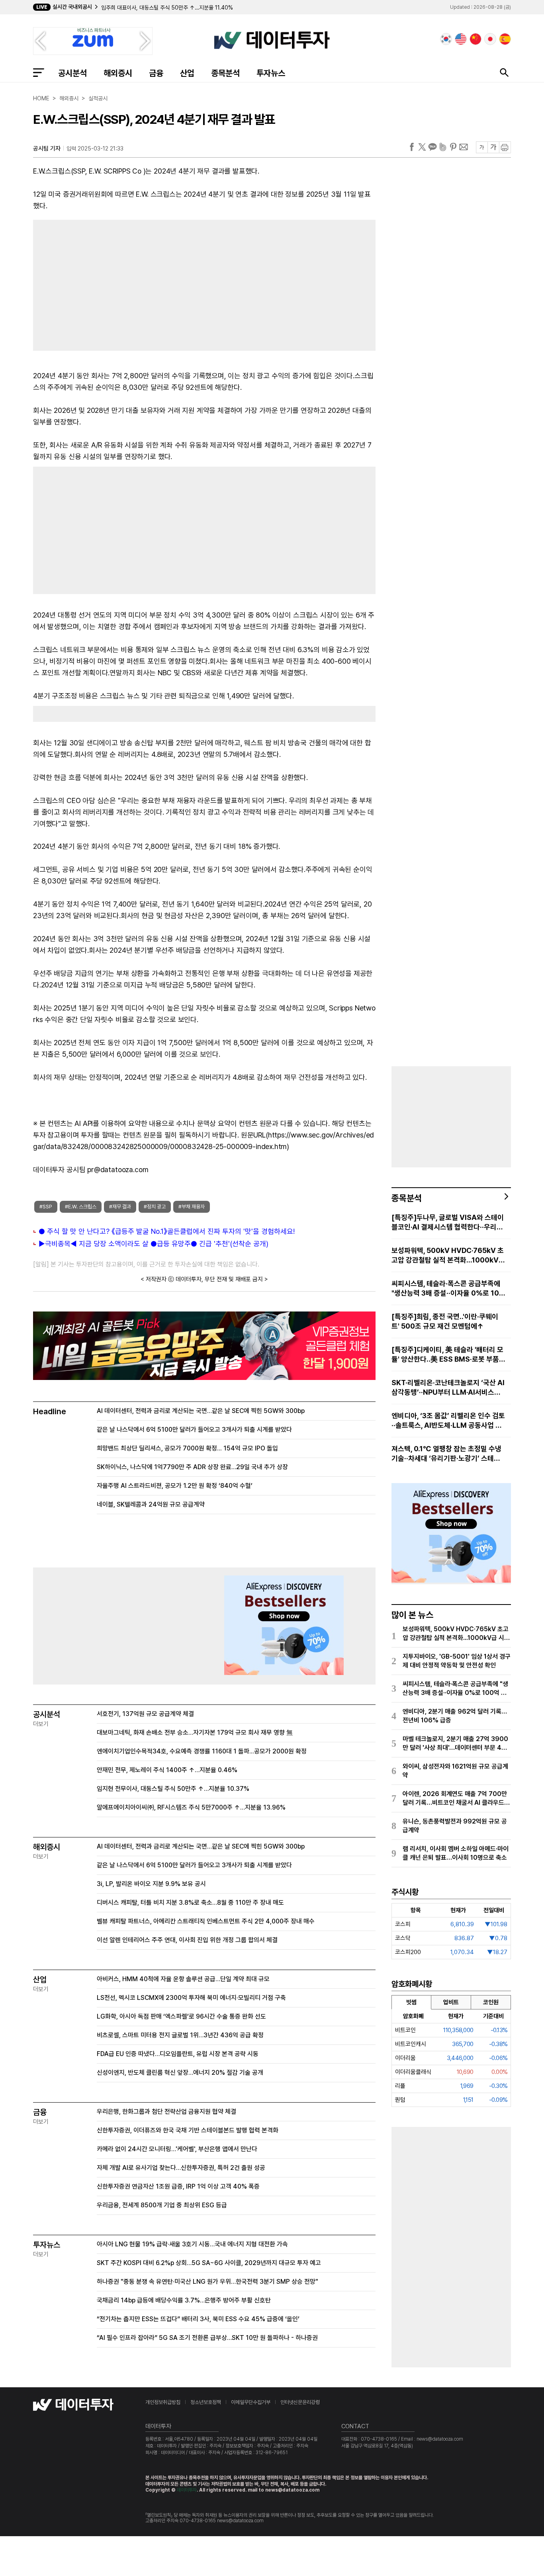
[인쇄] (505, 147)
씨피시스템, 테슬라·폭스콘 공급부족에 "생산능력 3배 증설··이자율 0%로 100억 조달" (448, 1289)
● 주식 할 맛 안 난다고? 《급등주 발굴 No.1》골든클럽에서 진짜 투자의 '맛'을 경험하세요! (167, 1231)
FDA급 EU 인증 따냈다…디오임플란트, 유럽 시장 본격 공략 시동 (178, 2054)
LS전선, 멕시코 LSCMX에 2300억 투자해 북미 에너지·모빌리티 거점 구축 (191, 1998)
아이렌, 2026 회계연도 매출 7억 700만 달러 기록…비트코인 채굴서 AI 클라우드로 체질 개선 (456, 1799)
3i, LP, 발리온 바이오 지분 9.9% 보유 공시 (151, 1884)
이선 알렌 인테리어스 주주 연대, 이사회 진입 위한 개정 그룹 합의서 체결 (187, 1940)
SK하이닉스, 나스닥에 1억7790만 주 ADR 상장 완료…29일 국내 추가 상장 (192, 1467)
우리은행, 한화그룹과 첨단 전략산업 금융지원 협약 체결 (166, 2112)
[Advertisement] (115, 283)
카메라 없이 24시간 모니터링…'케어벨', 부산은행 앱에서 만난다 (177, 2149)
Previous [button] (40, 41)
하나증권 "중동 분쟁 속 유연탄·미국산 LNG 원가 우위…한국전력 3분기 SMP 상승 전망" (207, 2282)
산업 (187, 73)
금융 (156, 73)
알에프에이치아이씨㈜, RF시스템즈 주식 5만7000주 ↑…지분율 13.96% (191, 1807)
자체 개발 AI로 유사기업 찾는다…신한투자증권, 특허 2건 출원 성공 (181, 2168)
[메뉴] (39, 72)
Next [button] (145, 41)
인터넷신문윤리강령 (300, 2402)
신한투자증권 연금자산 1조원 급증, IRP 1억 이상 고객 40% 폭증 (178, 2186)
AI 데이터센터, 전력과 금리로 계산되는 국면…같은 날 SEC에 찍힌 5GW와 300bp (201, 1411)
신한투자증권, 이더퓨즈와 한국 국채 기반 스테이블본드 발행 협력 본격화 (188, 2130)
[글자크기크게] (493, 147)
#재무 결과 (120, 1207)
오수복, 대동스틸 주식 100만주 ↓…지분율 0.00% (158, 8)
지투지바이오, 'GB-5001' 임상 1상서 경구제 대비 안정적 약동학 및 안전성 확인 (457, 1661)
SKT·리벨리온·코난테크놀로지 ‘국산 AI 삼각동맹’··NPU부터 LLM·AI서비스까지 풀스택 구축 (448, 1388)
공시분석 (72, 73)
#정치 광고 (155, 1207)
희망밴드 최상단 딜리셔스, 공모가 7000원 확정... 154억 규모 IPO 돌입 (187, 1448)
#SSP (46, 1207)
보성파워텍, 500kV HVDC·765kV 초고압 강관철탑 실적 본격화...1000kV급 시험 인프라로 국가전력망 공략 (448, 1256)
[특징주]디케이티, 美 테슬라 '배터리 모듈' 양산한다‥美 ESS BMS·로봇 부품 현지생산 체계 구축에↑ (447, 1355)
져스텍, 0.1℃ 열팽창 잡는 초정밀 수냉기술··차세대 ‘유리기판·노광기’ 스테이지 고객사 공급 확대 (446, 1454)
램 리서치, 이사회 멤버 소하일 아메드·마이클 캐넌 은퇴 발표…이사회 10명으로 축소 (456, 1853)
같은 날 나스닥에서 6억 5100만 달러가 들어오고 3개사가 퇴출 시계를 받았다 (194, 1430)
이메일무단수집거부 (251, 2402)
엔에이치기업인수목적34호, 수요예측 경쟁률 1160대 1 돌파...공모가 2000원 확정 (202, 1751)
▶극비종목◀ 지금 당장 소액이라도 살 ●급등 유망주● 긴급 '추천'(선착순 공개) (154, 1244)
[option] (210, 8)
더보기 (41, 1724)
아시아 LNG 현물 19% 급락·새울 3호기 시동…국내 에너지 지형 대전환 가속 (192, 2244)
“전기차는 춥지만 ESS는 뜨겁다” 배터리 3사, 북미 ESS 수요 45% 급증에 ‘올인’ (198, 2319)
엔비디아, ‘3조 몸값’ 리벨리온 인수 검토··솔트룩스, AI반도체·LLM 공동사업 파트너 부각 (448, 1421)
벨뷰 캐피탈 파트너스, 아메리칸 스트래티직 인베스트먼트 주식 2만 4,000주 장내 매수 (206, 1921)
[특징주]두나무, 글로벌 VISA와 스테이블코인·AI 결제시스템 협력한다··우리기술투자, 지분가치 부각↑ (448, 1223)
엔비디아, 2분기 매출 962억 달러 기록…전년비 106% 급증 (455, 1716)
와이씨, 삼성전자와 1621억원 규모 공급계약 (455, 1771)
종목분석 (225, 73)
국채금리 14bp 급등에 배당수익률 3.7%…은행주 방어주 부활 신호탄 (184, 2300)
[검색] (504, 72)
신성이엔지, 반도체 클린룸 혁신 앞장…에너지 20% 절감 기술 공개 (180, 2073)
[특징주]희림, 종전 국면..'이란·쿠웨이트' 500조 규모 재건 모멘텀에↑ (445, 1321)
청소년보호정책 (206, 2402)
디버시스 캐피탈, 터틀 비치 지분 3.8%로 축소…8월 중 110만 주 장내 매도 (190, 1903)
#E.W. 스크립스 (81, 1207)
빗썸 (411, 2002)
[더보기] (507, 1196)
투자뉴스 (271, 73)
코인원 (491, 2002)
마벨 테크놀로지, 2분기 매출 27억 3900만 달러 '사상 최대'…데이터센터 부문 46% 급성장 (455, 1744)
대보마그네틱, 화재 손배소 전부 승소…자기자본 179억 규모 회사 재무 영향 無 (195, 1733)
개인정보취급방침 (163, 2402)
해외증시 (118, 73)
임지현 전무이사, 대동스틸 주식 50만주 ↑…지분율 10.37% (173, 1789)
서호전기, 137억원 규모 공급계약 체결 (145, 1714)
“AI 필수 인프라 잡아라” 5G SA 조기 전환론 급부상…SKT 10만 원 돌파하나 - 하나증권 (207, 2338)
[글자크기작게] (482, 147)
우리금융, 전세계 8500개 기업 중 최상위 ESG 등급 (162, 2205)
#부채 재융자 (192, 1207)
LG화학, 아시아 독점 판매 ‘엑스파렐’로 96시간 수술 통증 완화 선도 (181, 2016)
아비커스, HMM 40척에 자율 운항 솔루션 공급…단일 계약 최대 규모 (183, 1979)
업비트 (451, 2002)
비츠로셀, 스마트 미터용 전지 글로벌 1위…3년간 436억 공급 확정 (180, 2035)
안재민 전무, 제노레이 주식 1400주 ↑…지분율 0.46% (167, 1770)
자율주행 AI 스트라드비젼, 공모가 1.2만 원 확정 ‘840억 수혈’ (175, 1486)
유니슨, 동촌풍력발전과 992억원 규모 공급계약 (455, 1826)
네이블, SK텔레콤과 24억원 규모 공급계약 (151, 1504)
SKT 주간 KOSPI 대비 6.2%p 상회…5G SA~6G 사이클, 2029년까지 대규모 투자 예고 (209, 2263)
